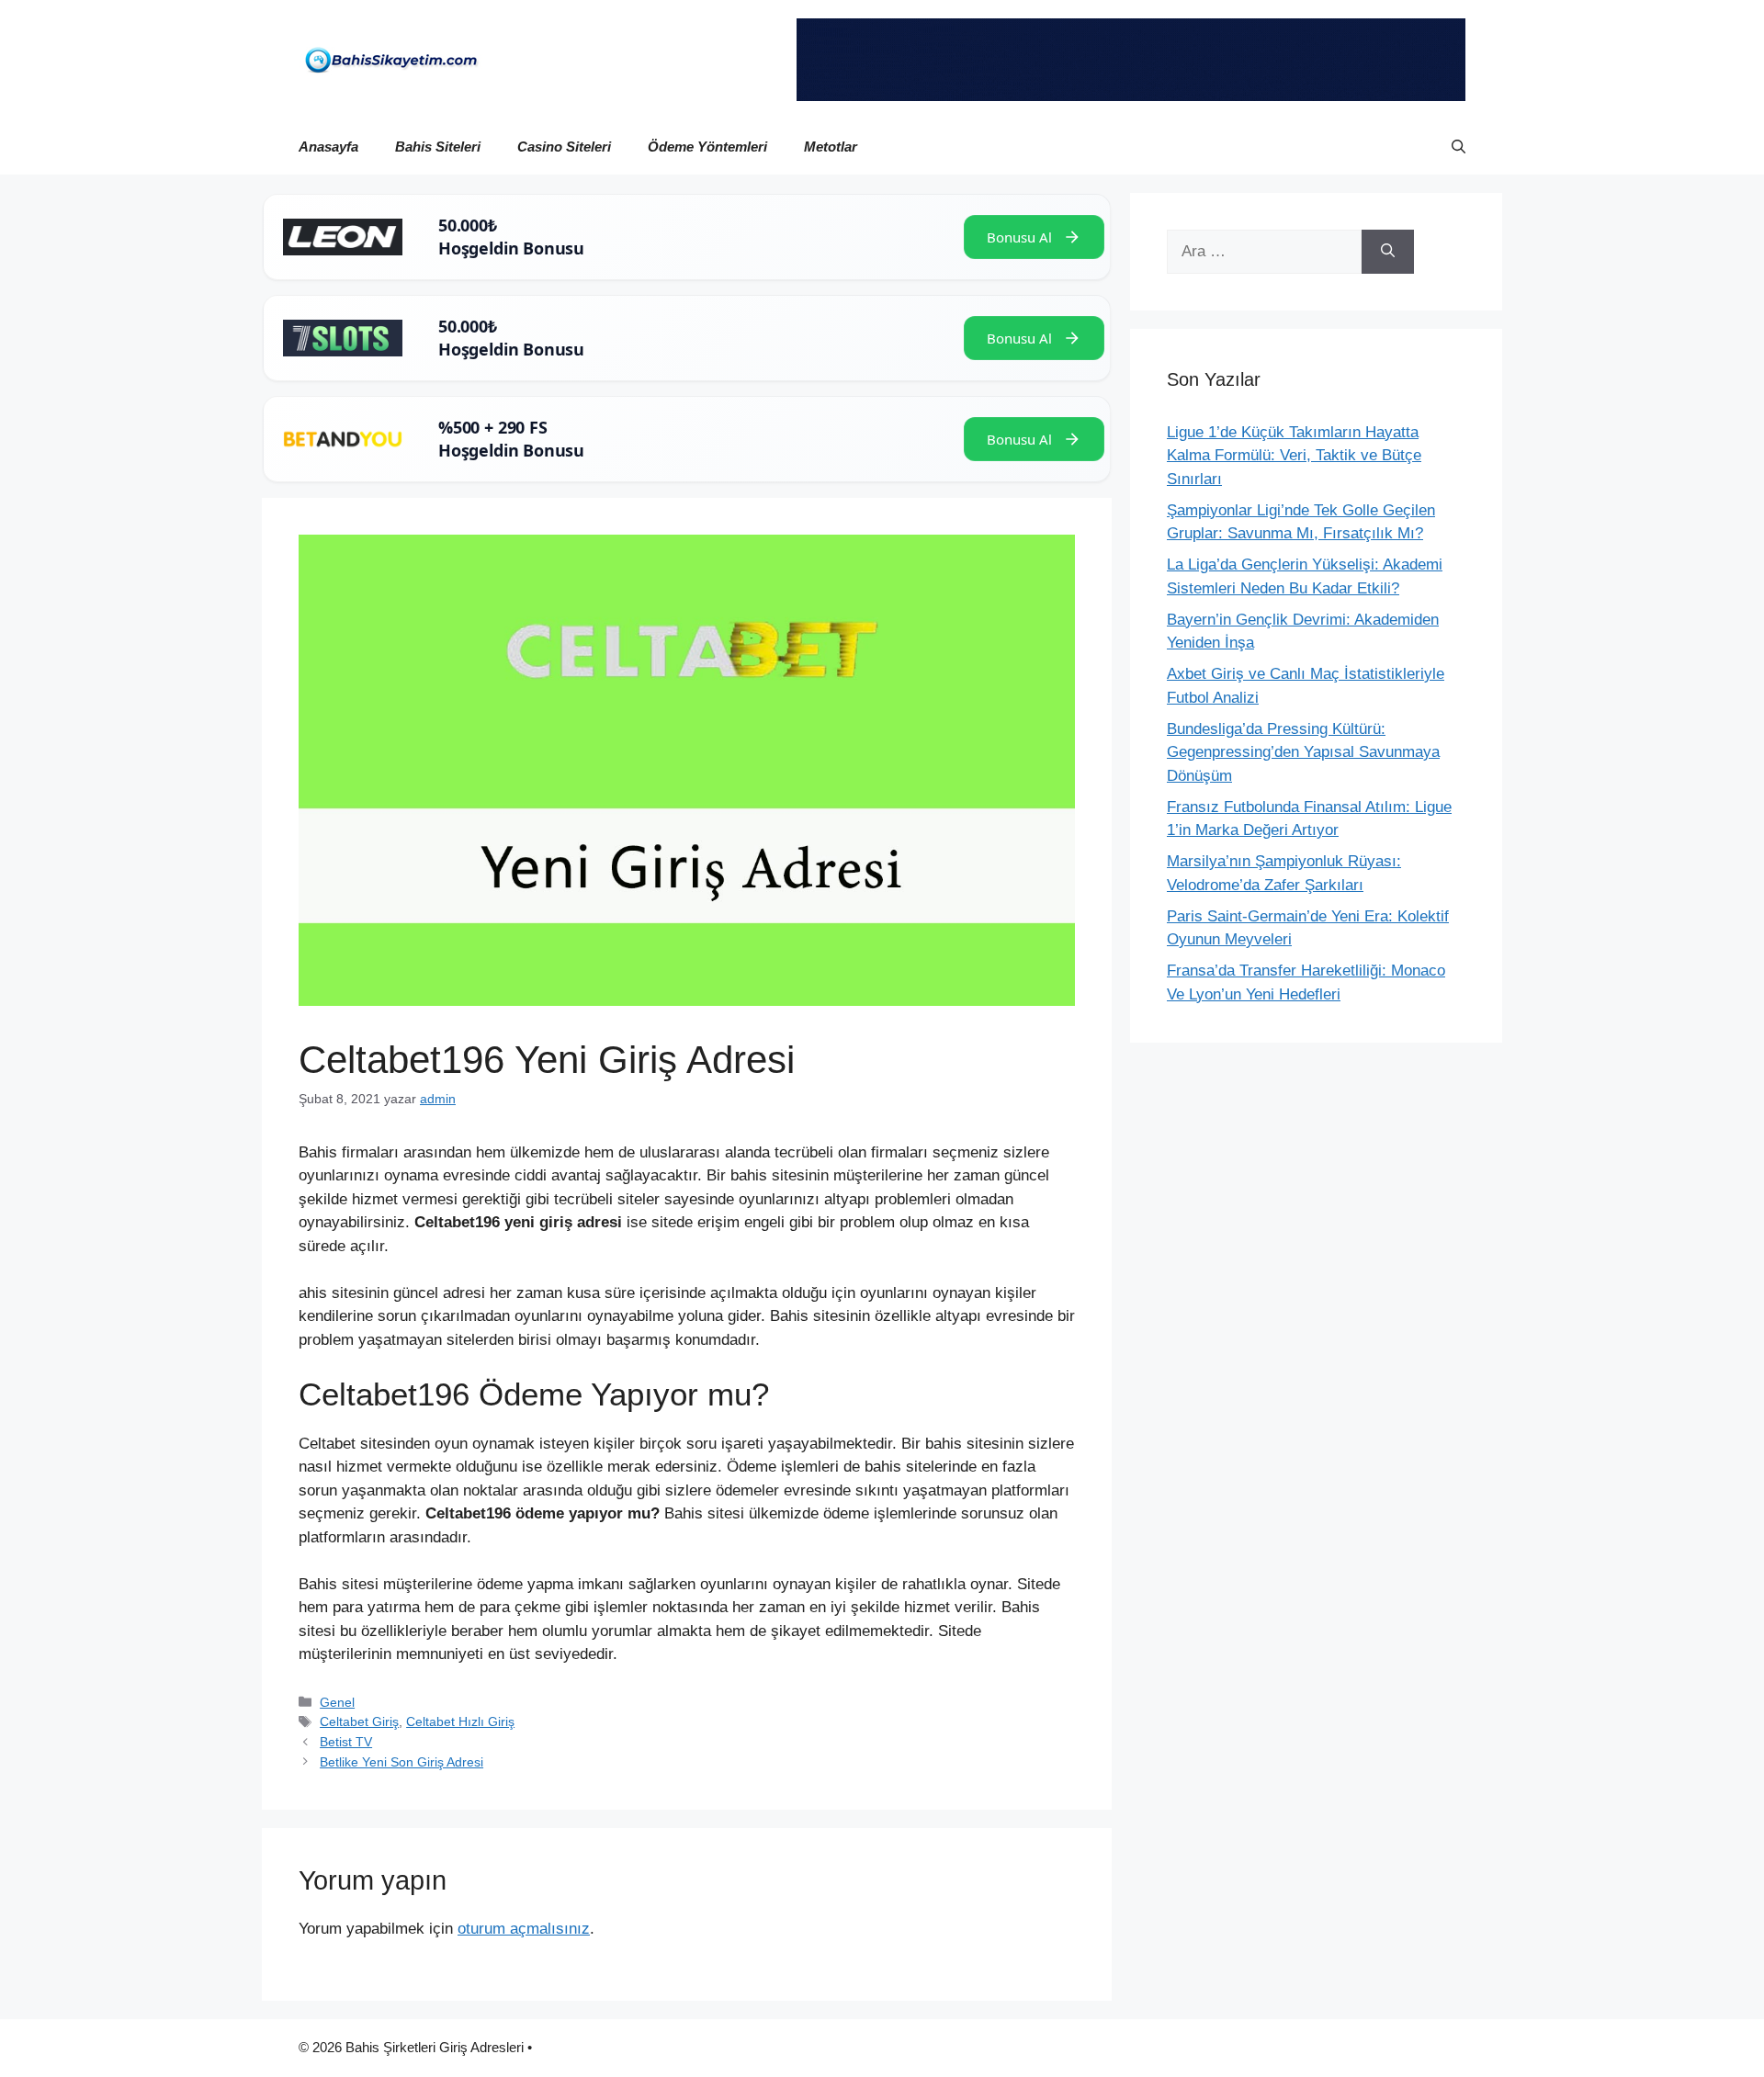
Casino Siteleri (564, 147)
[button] (1459, 147)
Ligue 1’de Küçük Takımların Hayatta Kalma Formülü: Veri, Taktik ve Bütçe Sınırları (1294, 456)
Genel (337, 1702)
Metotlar (831, 147)
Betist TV (346, 1742)
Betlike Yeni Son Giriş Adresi (401, 1762)
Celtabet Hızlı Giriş (460, 1721)
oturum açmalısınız (524, 1929)
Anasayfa (328, 147)
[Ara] (1388, 252)
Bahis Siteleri (438, 147)
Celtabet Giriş (359, 1721)
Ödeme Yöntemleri (707, 147)
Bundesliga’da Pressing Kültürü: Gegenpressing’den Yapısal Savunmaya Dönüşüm (1303, 752)
